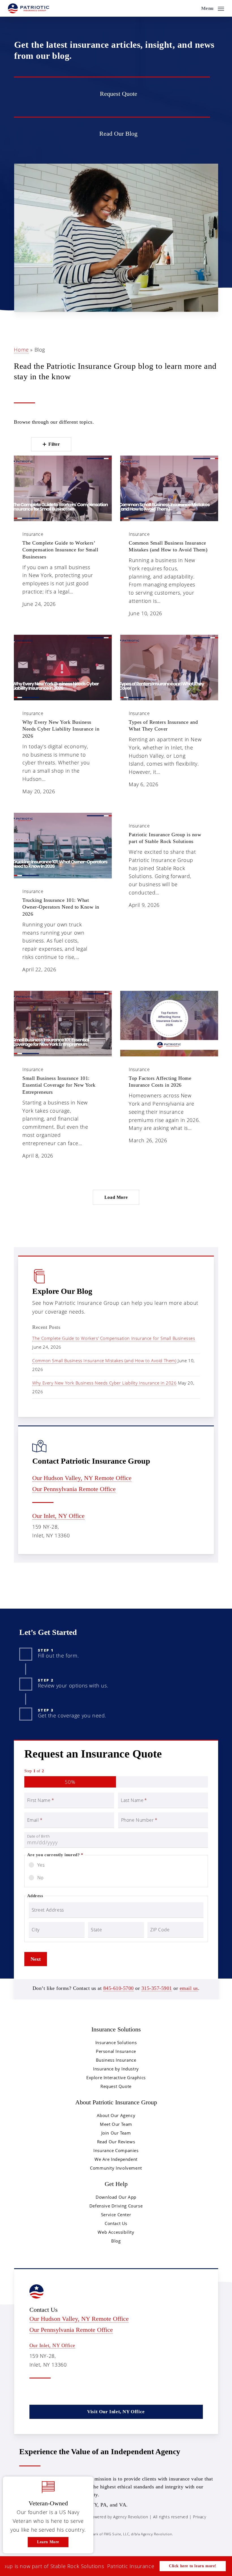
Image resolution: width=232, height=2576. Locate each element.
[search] (193, 8)
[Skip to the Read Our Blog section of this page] (112, 133)
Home (21, 350)
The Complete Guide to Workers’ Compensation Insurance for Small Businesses (114, 1338)
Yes (41, 1865)
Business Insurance (116, 2060)
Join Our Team (116, 2133)
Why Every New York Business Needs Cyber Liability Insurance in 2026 (104, 1383)
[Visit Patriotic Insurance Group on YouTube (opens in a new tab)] (70, 2392)
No (40, 1878)
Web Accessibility (116, 2232)
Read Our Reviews (116, 2142)
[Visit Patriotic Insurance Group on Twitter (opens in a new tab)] (35, 2392)
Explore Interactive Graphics (116, 2077)
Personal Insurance (116, 2051)
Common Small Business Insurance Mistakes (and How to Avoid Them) (104, 1360)
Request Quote (116, 2086)
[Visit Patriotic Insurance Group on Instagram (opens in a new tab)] (82, 2392)
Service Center (116, 2215)
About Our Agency (116, 2115)
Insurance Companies (116, 2150)
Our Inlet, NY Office (58, 1516)
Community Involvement (116, 2168)
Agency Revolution (131, 2517)
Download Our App (116, 2197)
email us (189, 1988)
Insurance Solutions (116, 2042)
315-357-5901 (157, 1988)
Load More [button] (116, 1197)
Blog (116, 2241)
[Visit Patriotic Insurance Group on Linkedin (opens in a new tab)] (58, 2392)
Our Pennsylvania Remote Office (74, 1489)
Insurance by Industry (116, 2069)
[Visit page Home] (29, 8)
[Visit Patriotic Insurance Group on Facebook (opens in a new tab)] (47, 2392)
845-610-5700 (119, 1988)
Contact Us (116, 2223)
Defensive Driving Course (116, 2206)
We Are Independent (116, 2159)
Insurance (33, 534)
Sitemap (43, 2526)
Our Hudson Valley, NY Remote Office (82, 1478)
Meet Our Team (116, 2124)
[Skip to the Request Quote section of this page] (112, 93)
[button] (213, 8)
